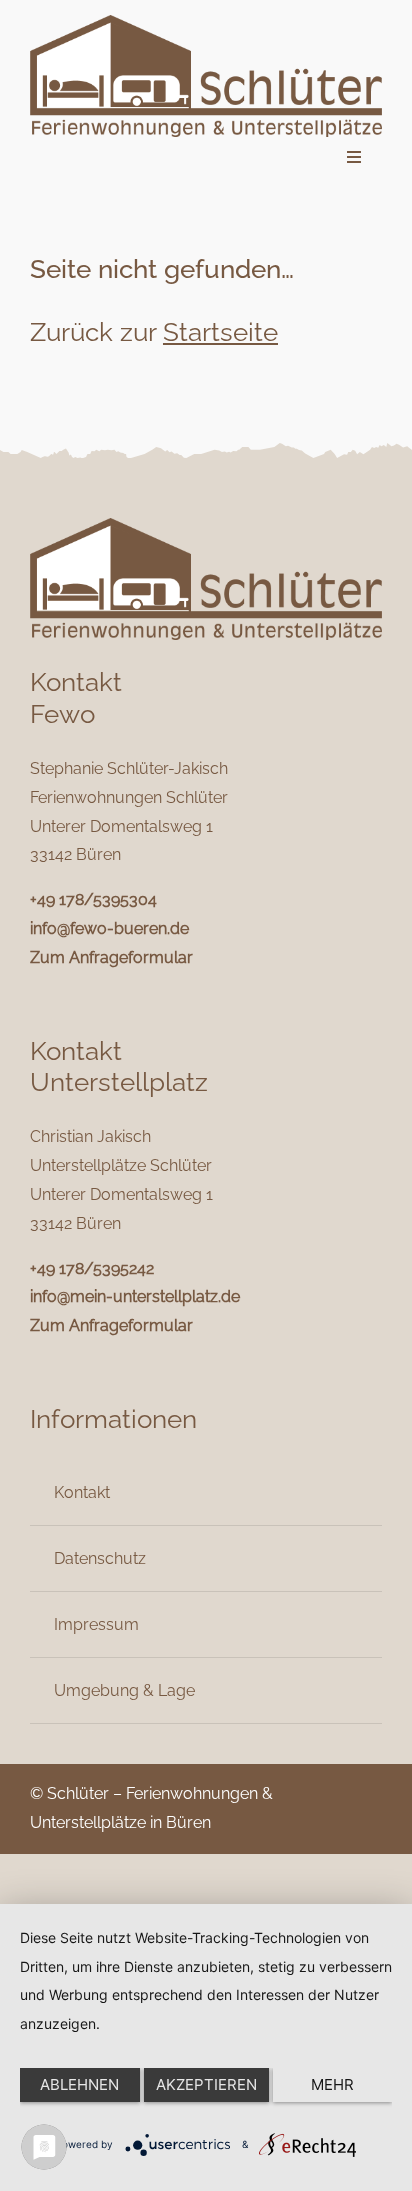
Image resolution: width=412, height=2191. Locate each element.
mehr (332, 2084)
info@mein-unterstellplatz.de (135, 1296)
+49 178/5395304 (93, 899)
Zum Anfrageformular (111, 957)
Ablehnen (79, 2084)
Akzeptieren (206, 2084)
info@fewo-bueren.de (109, 928)
